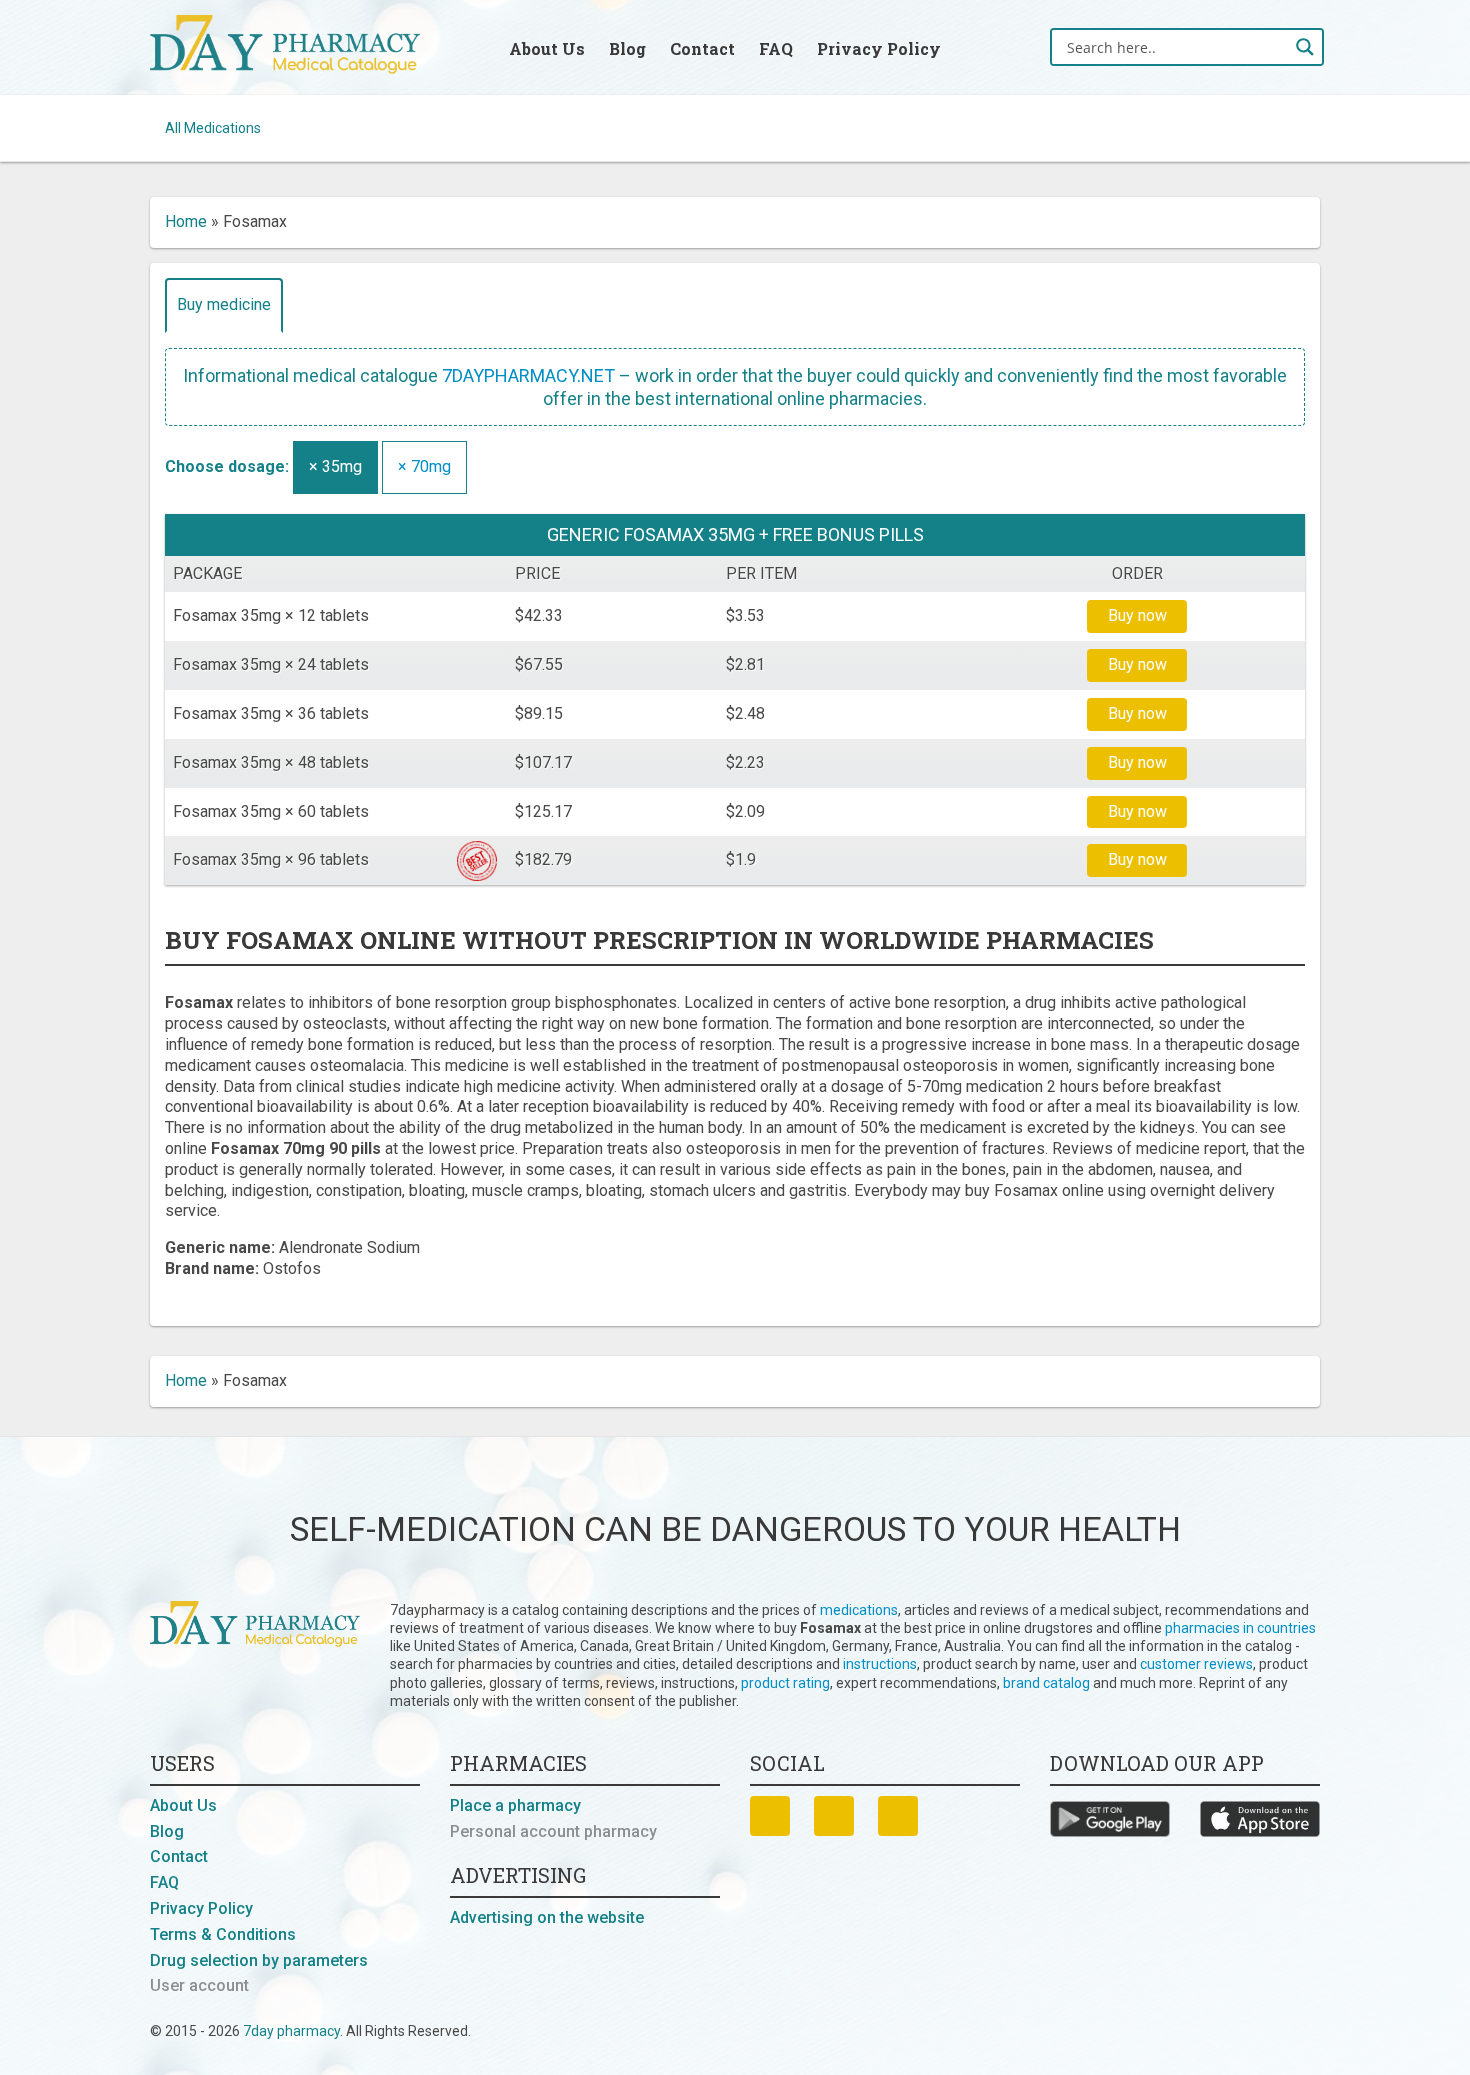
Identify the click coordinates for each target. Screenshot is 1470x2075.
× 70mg (424, 466)
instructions (880, 1664)
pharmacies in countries (1240, 1628)
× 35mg (335, 466)
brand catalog (1046, 1683)
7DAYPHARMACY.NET (528, 375)
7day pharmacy (291, 2031)
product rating (785, 1683)
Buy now (1137, 615)
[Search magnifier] (1305, 47)
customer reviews (1196, 1664)
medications (859, 1610)
